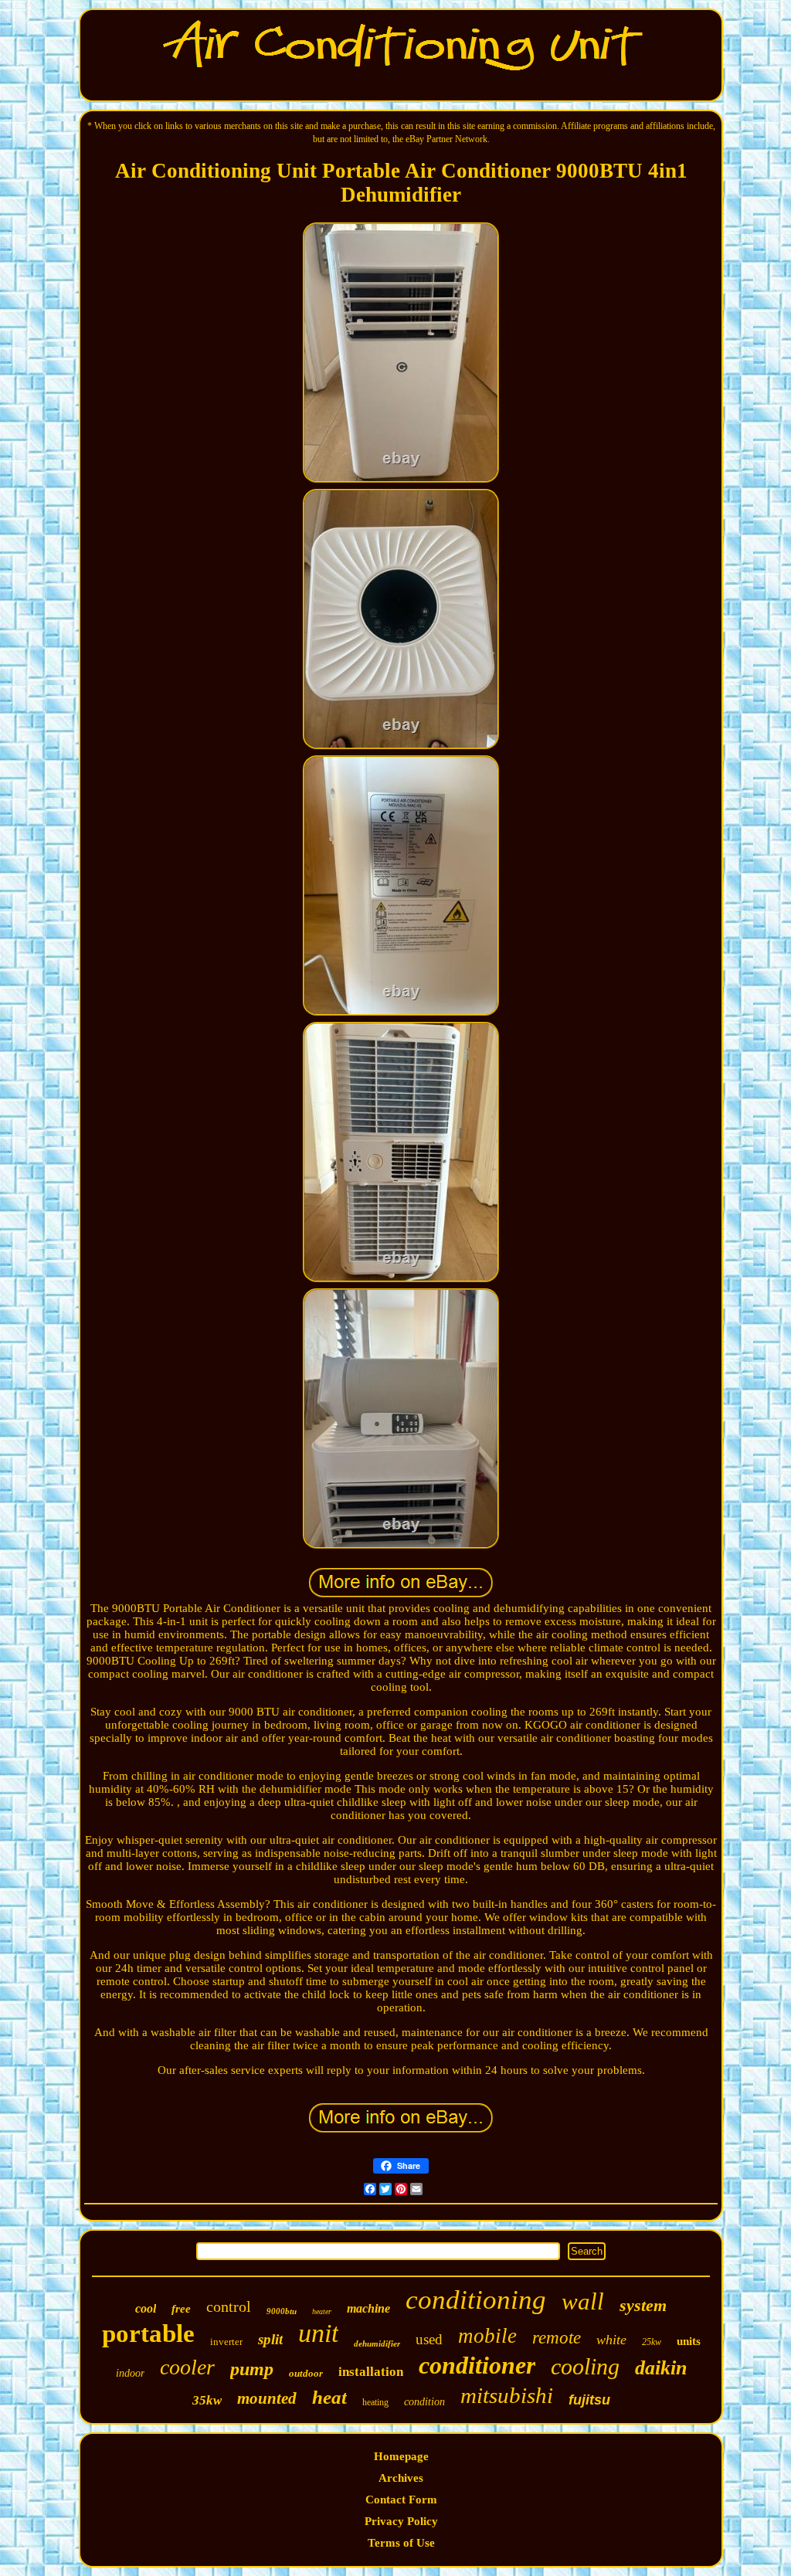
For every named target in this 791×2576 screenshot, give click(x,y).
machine (368, 2308)
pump (252, 2369)
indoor (130, 2373)
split (270, 2339)
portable (148, 2333)
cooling (585, 2366)
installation (371, 2372)
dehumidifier (377, 2344)
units (689, 2341)
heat (329, 2397)
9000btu (282, 2311)
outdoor (306, 2373)
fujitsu (589, 2400)
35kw (207, 2400)
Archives (401, 2478)
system (643, 2305)
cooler (187, 2367)
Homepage (401, 2456)
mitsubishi (507, 2395)
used (429, 2339)
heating (375, 2402)
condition (424, 2402)
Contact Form (401, 2500)
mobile (487, 2336)
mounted (267, 2398)
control (229, 2306)
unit (318, 2333)
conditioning (476, 2300)
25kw (652, 2342)
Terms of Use (401, 2543)
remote (557, 2338)
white (611, 2340)
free (181, 2309)
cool (146, 2308)
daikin (661, 2368)
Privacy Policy (401, 2521)
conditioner (477, 2365)
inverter (226, 2342)
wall (583, 2301)
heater (322, 2311)
